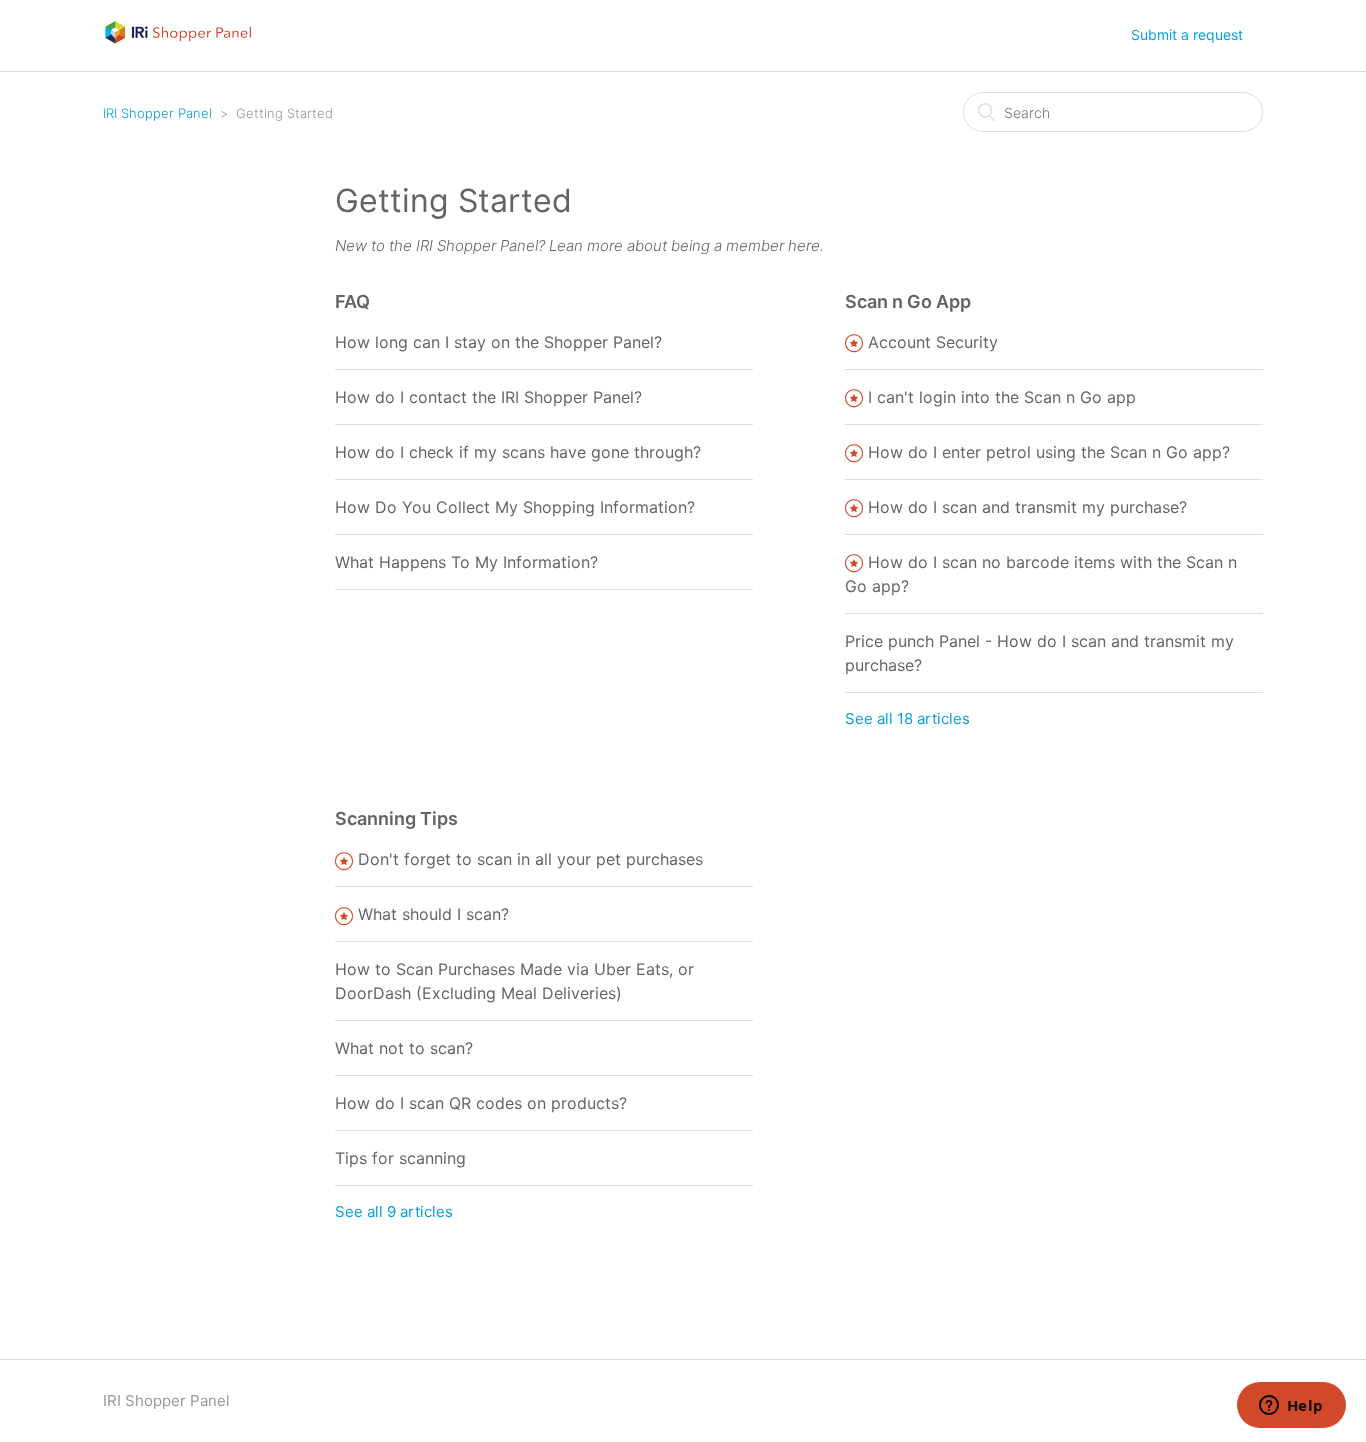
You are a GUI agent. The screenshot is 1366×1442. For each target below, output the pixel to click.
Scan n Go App (908, 301)
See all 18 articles (907, 718)
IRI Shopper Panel (157, 113)
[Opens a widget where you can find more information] (1291, 1407)
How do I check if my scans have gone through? (518, 452)
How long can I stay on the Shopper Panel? (498, 342)
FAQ (352, 301)
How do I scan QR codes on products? (481, 1103)
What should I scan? (433, 914)
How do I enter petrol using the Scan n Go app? (1049, 452)
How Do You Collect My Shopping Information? (515, 507)
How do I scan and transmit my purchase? (1027, 507)
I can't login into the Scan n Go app (1002, 397)
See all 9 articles (394, 1211)
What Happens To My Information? (466, 562)
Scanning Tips (396, 818)
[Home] (178, 39)
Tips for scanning (400, 1158)
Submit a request (1187, 34)
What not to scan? (404, 1048)
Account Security (933, 342)
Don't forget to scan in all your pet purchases (530, 859)
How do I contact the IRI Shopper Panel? (488, 397)
